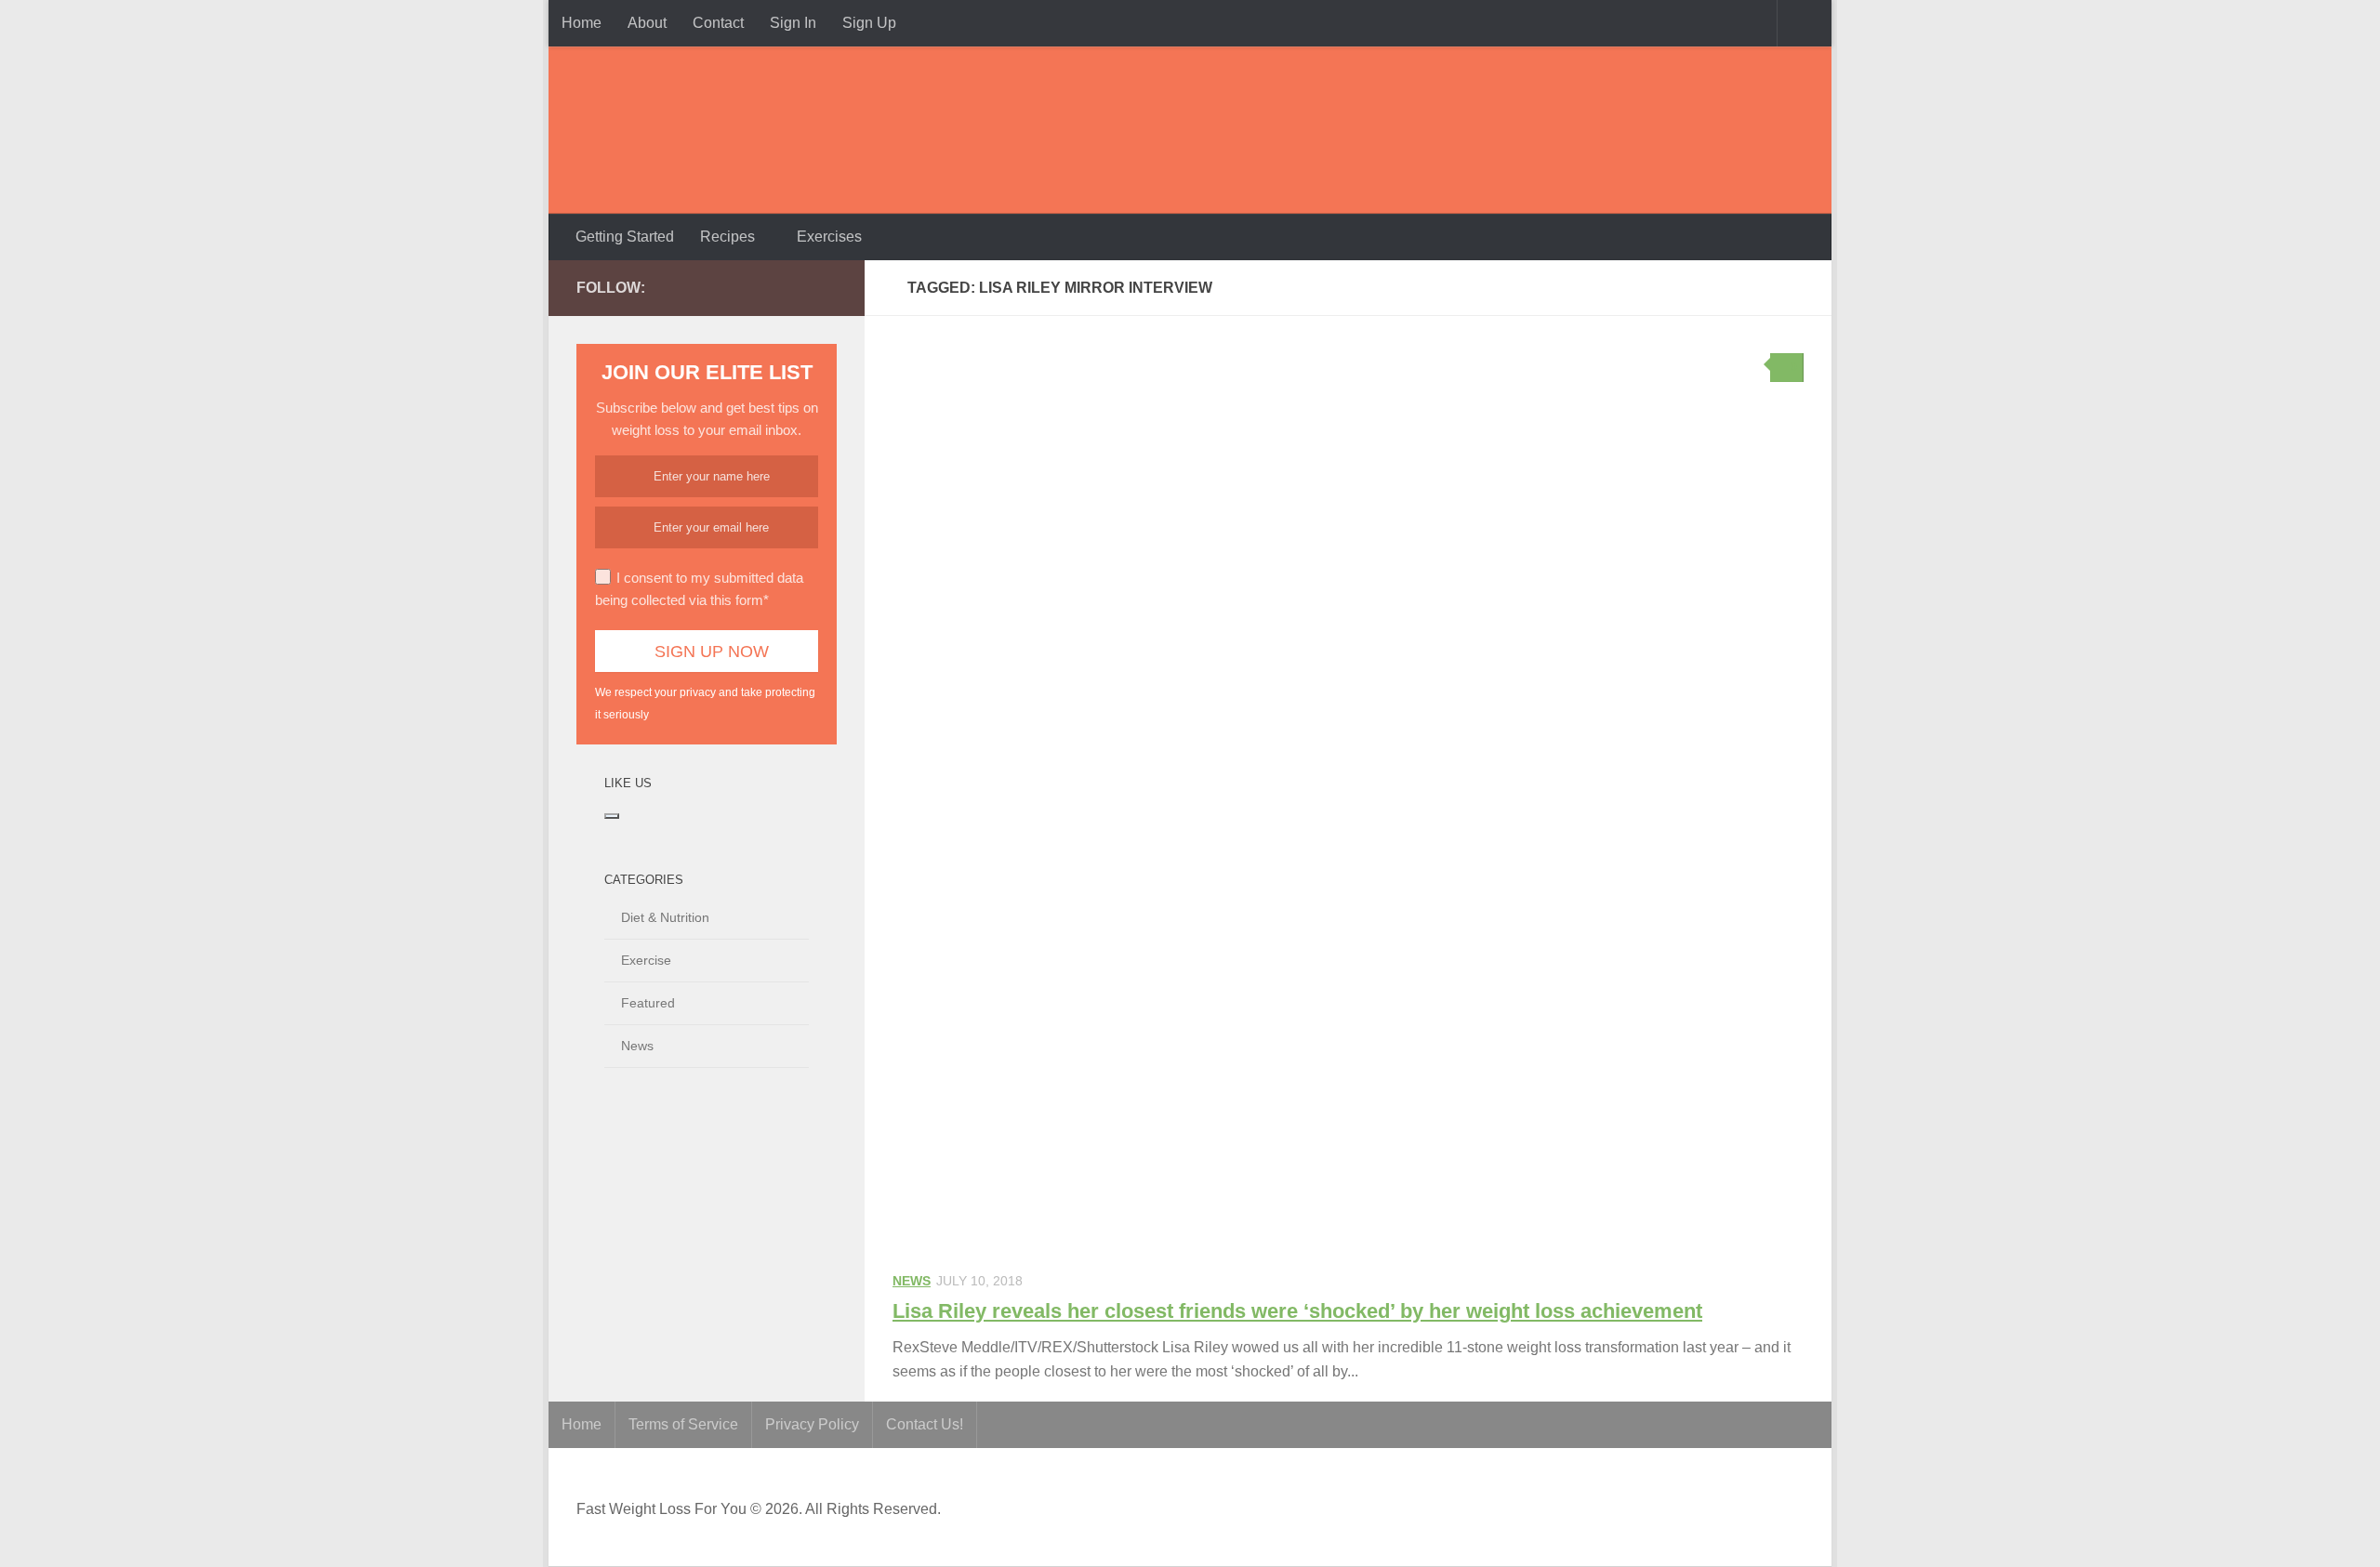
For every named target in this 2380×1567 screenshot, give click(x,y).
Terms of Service (683, 1424)
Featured (648, 1003)
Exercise (646, 960)
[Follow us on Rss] (796, 287)
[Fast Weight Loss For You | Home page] (693, 130)
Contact (718, 23)
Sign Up (869, 23)
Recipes (727, 237)
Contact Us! (925, 1424)
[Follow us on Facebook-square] (736, 287)
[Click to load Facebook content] (612, 816)
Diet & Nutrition (665, 917)
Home (582, 23)
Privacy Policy (812, 1424)
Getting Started (625, 237)
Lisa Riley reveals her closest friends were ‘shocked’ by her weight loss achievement (1297, 1311)
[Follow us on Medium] (766, 287)
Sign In (793, 23)
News (912, 1281)
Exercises (829, 237)
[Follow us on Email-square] (826, 287)
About (647, 23)
